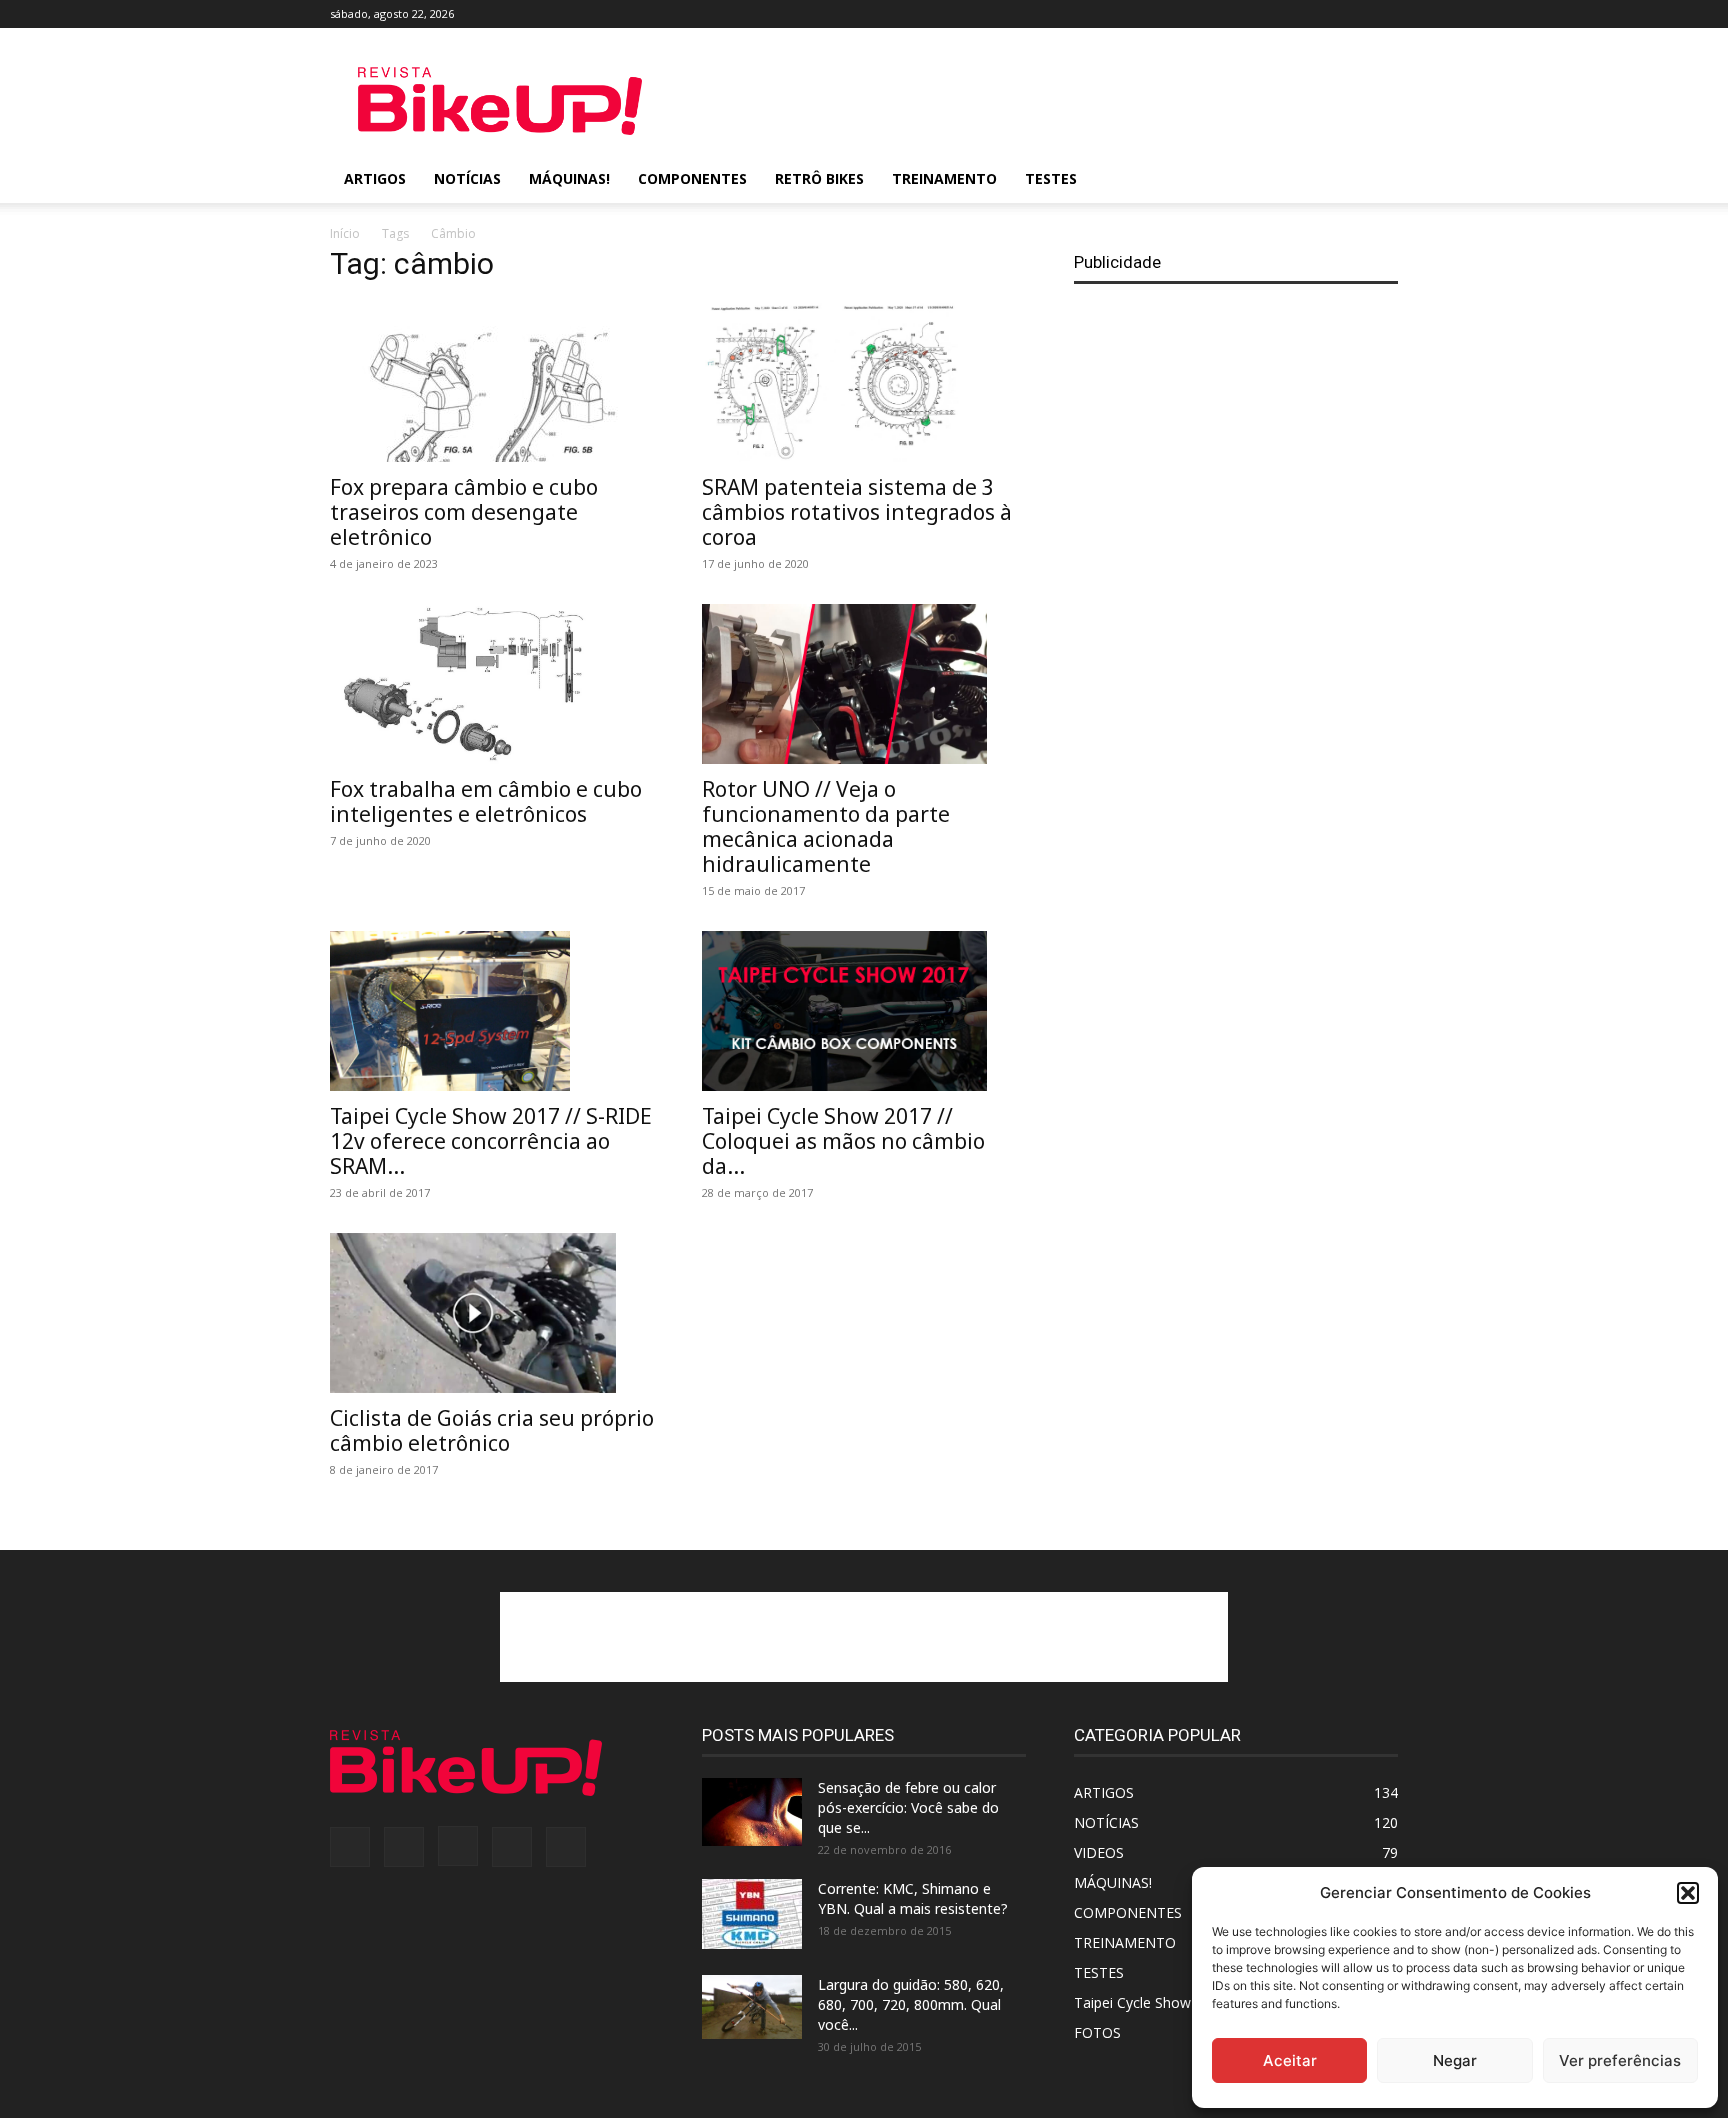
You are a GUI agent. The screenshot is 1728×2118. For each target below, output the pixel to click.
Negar (1455, 2060)
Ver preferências (1620, 2060)
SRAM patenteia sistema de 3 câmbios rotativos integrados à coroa (857, 512)
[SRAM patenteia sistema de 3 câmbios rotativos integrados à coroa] (864, 382)
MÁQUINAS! (569, 178)
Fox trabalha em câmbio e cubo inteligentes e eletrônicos (486, 801)
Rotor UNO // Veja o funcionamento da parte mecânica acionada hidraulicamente (826, 826)
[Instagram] (1317, 14)
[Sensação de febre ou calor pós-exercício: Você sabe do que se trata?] (752, 1811)
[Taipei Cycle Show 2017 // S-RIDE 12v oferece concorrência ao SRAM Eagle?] (492, 1011)
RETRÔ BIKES (819, 178)
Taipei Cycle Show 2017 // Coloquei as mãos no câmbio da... (843, 1141)
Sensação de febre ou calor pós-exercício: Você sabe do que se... (908, 1807)
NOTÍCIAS (467, 178)
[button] (1688, 1893)
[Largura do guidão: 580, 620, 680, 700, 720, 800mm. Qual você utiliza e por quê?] (752, 2007)
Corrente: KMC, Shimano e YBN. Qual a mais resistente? (913, 1898)
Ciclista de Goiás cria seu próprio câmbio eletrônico (492, 1430)
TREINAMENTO (944, 178)
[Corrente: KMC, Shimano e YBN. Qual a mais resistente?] (752, 1914)
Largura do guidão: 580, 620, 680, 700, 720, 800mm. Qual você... (911, 2004)
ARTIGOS (375, 178)
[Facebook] (1251, 14)
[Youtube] (1383, 14)
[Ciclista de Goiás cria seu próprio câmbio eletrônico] (492, 1313)
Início (345, 233)
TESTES (1051, 178)
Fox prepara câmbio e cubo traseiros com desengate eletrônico (464, 512)
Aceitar (1290, 2060)
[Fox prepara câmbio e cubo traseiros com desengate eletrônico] (492, 382)
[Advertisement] (1034, 101)
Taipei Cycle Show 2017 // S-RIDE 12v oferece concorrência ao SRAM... (491, 1141)
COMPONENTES (692, 178)
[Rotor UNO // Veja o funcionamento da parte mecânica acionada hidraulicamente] (864, 684)
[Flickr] (1284, 14)
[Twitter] (1350, 14)
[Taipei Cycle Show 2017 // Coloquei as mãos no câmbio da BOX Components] (864, 1011)
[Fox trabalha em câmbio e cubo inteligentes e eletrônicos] (492, 684)
